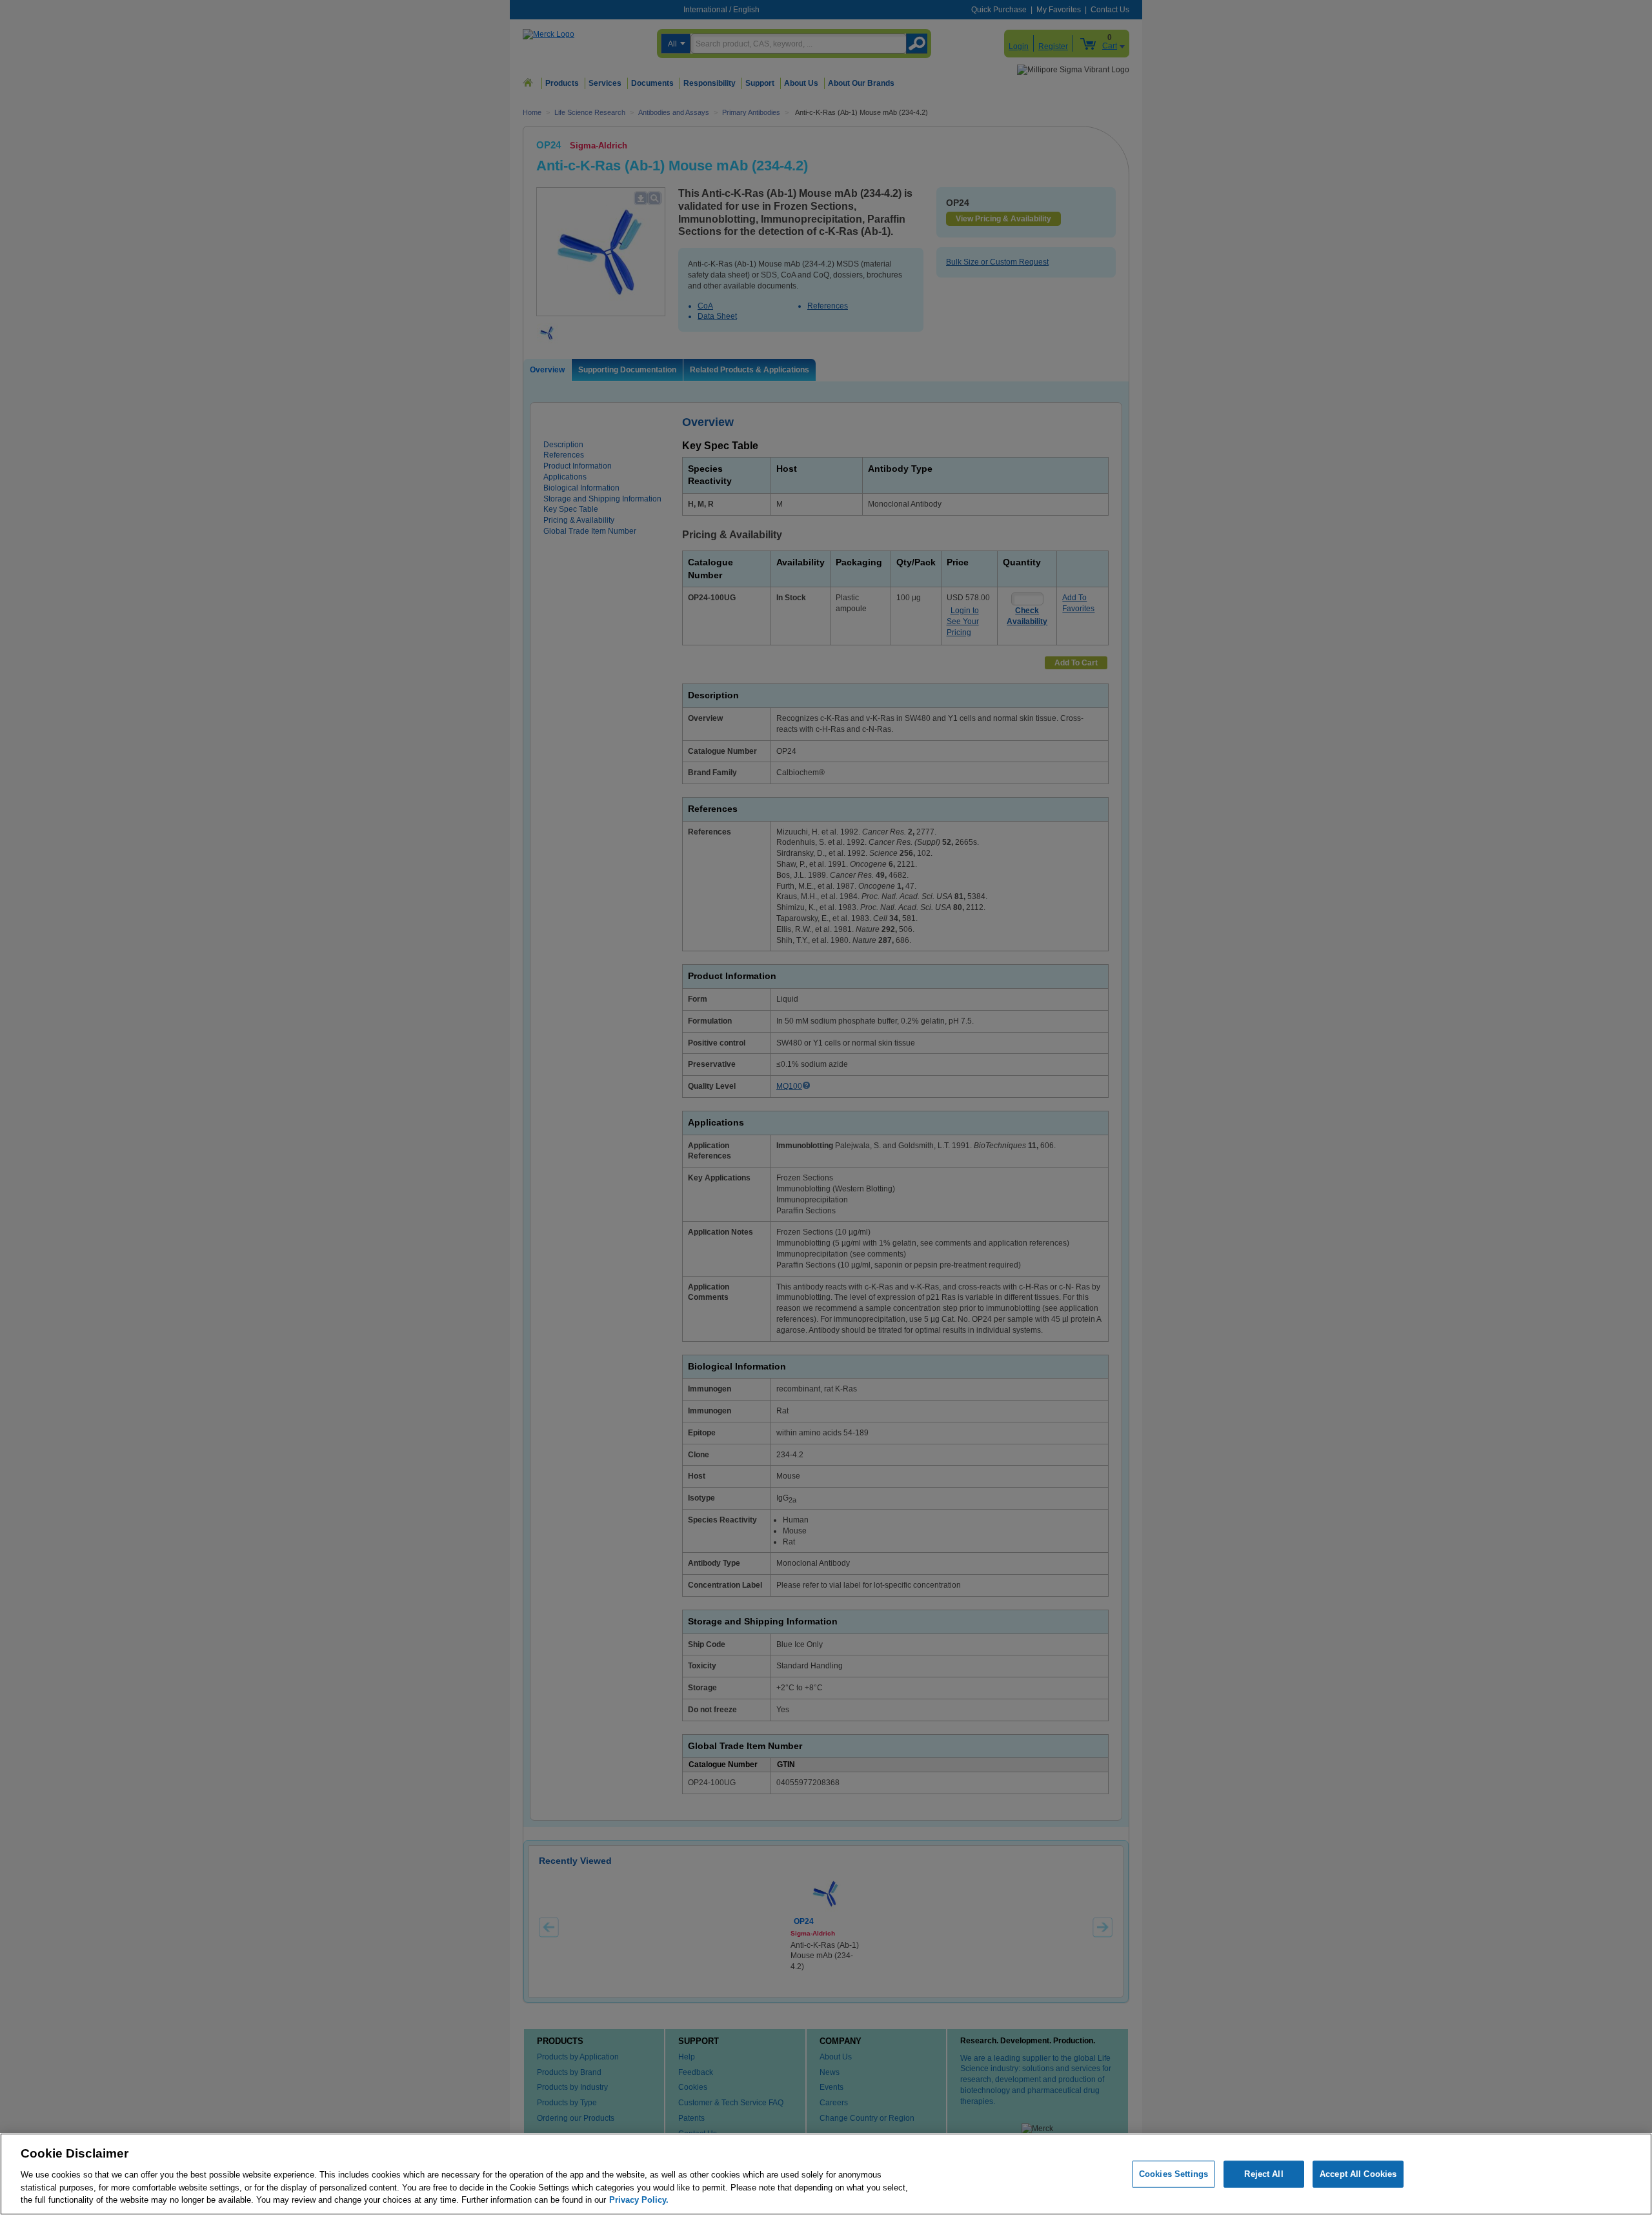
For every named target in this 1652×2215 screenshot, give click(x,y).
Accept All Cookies (1358, 2174)
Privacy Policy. (639, 2199)
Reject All (1264, 2174)
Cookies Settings (1174, 2174)
